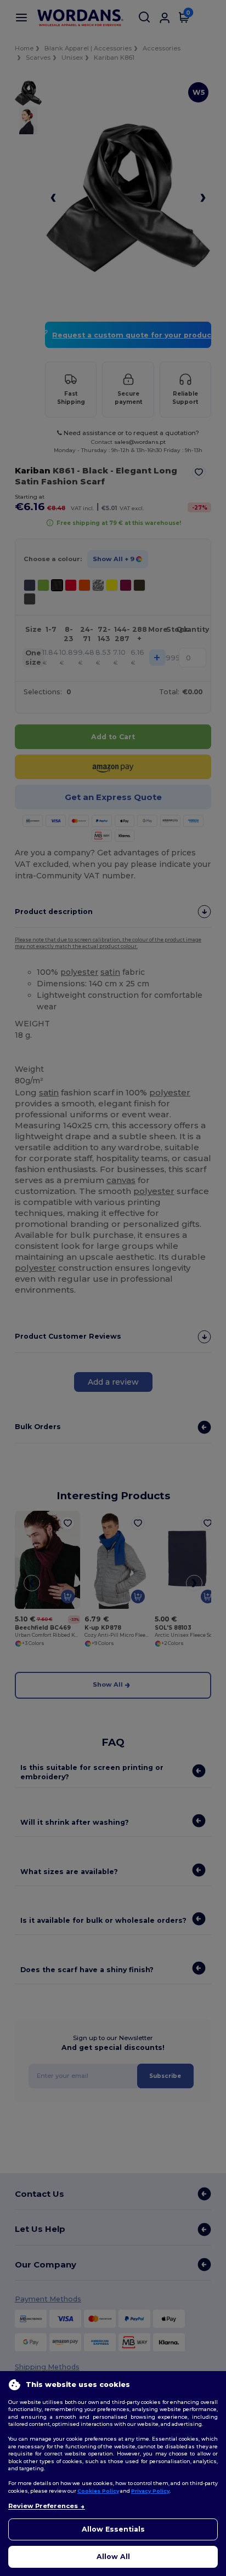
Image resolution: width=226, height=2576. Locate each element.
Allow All (113, 2557)
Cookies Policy (98, 2491)
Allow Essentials (113, 2529)
